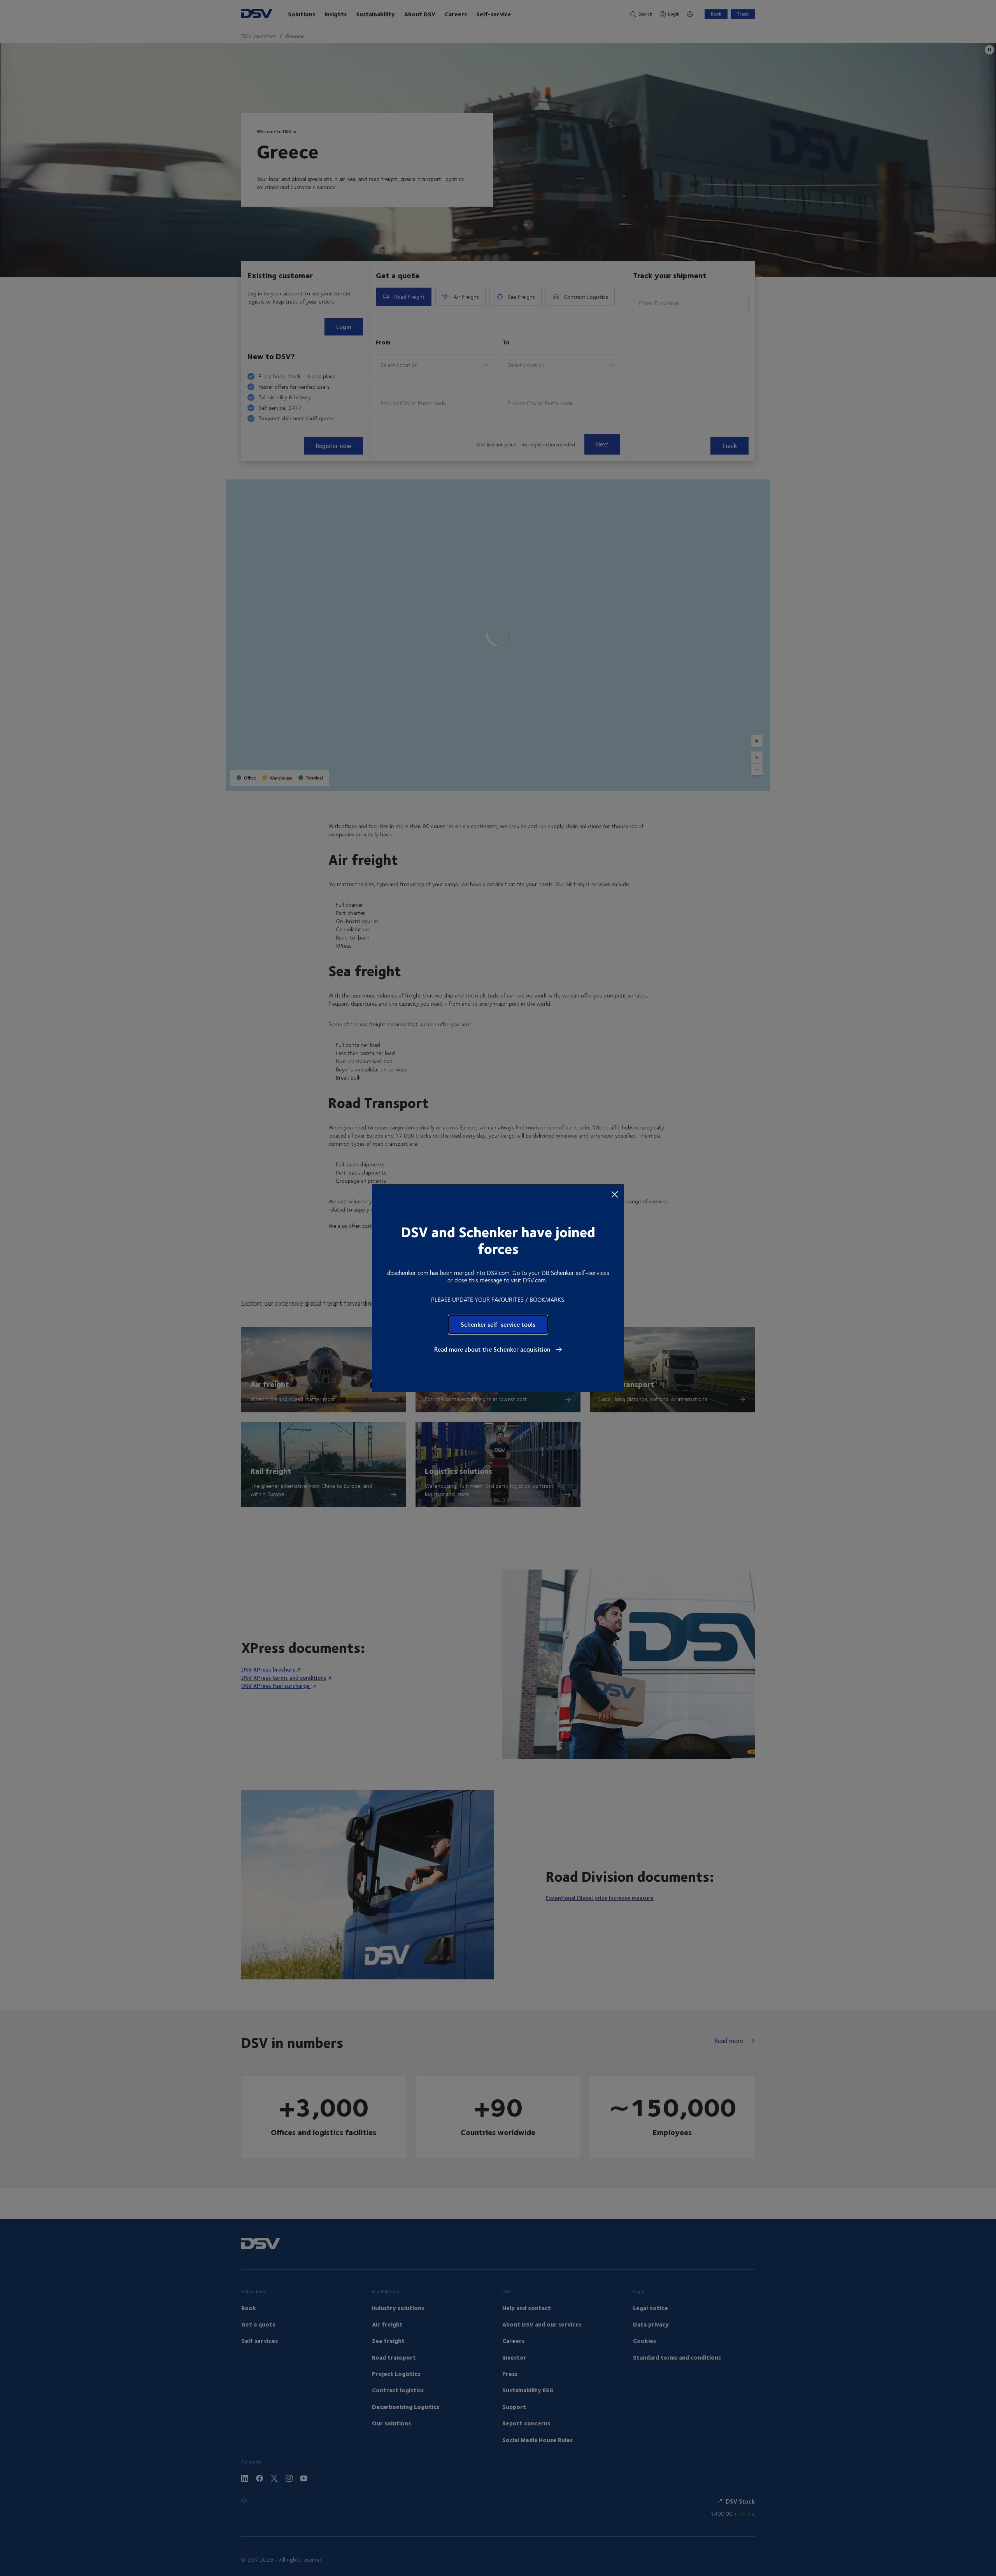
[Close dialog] (615, 1194)
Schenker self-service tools (498, 1324)
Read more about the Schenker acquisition (493, 1349)
